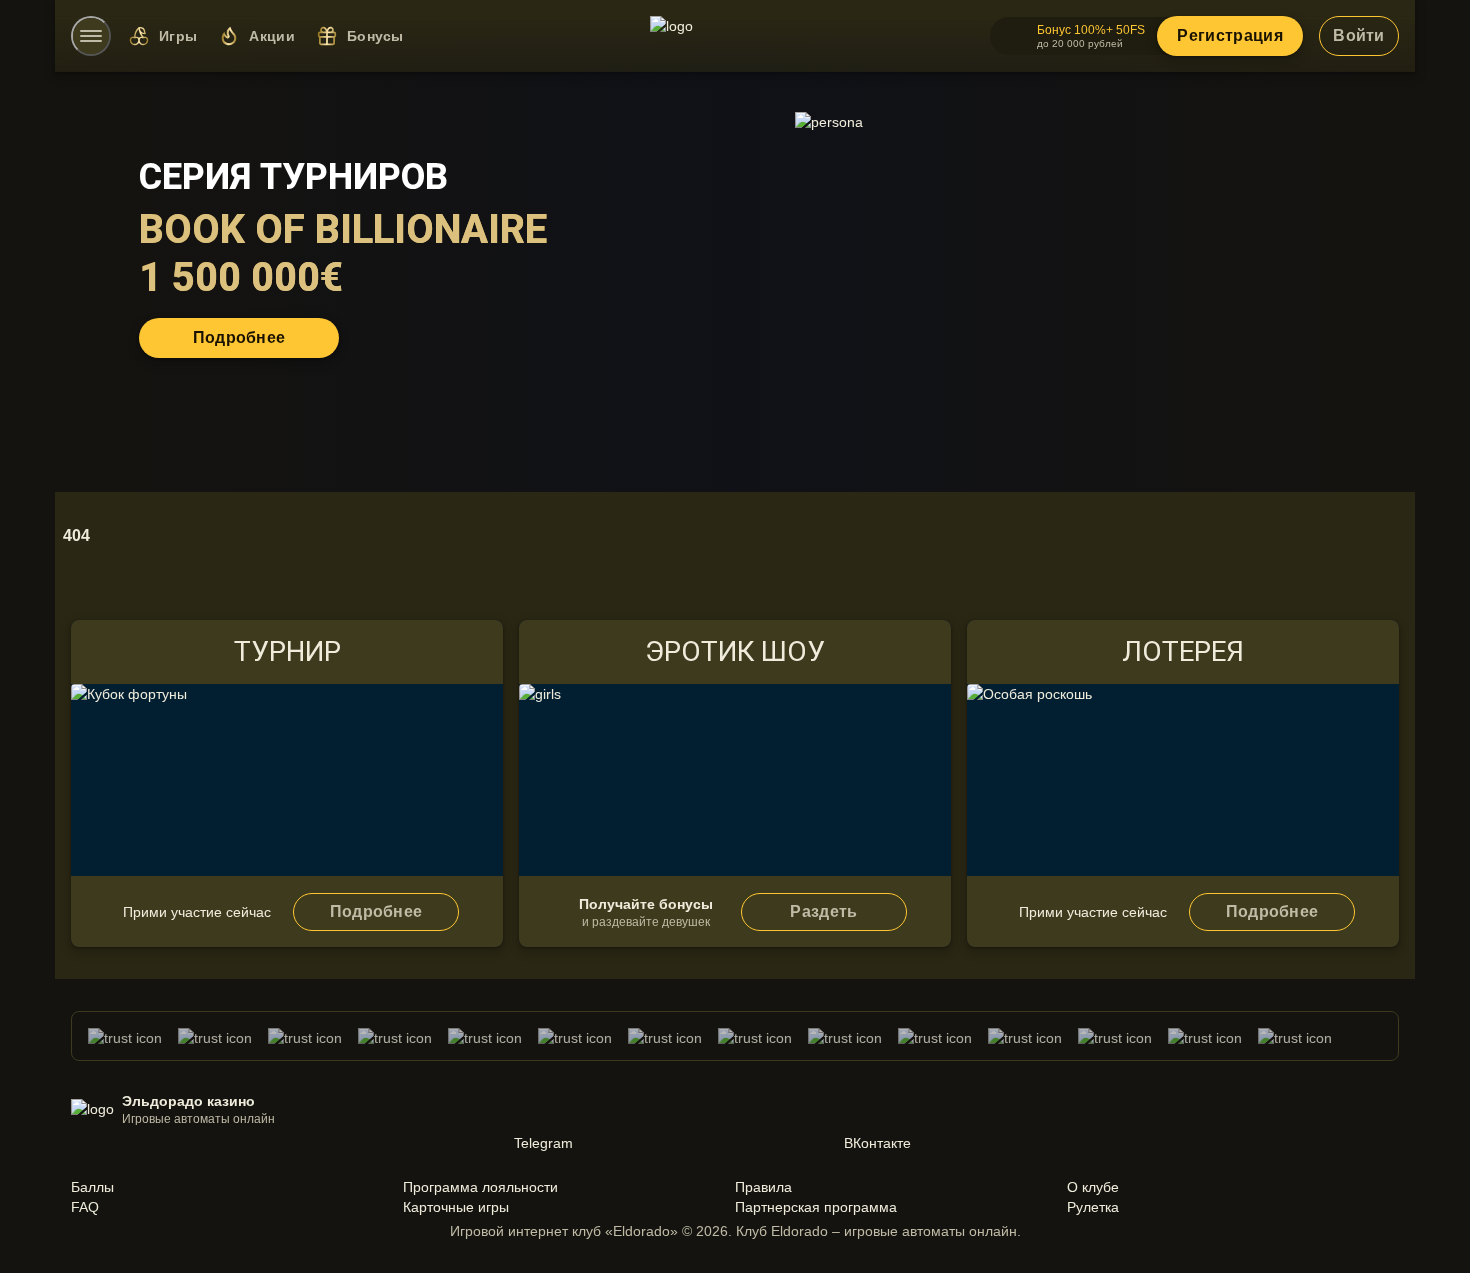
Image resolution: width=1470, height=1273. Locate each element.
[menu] (91, 36)
